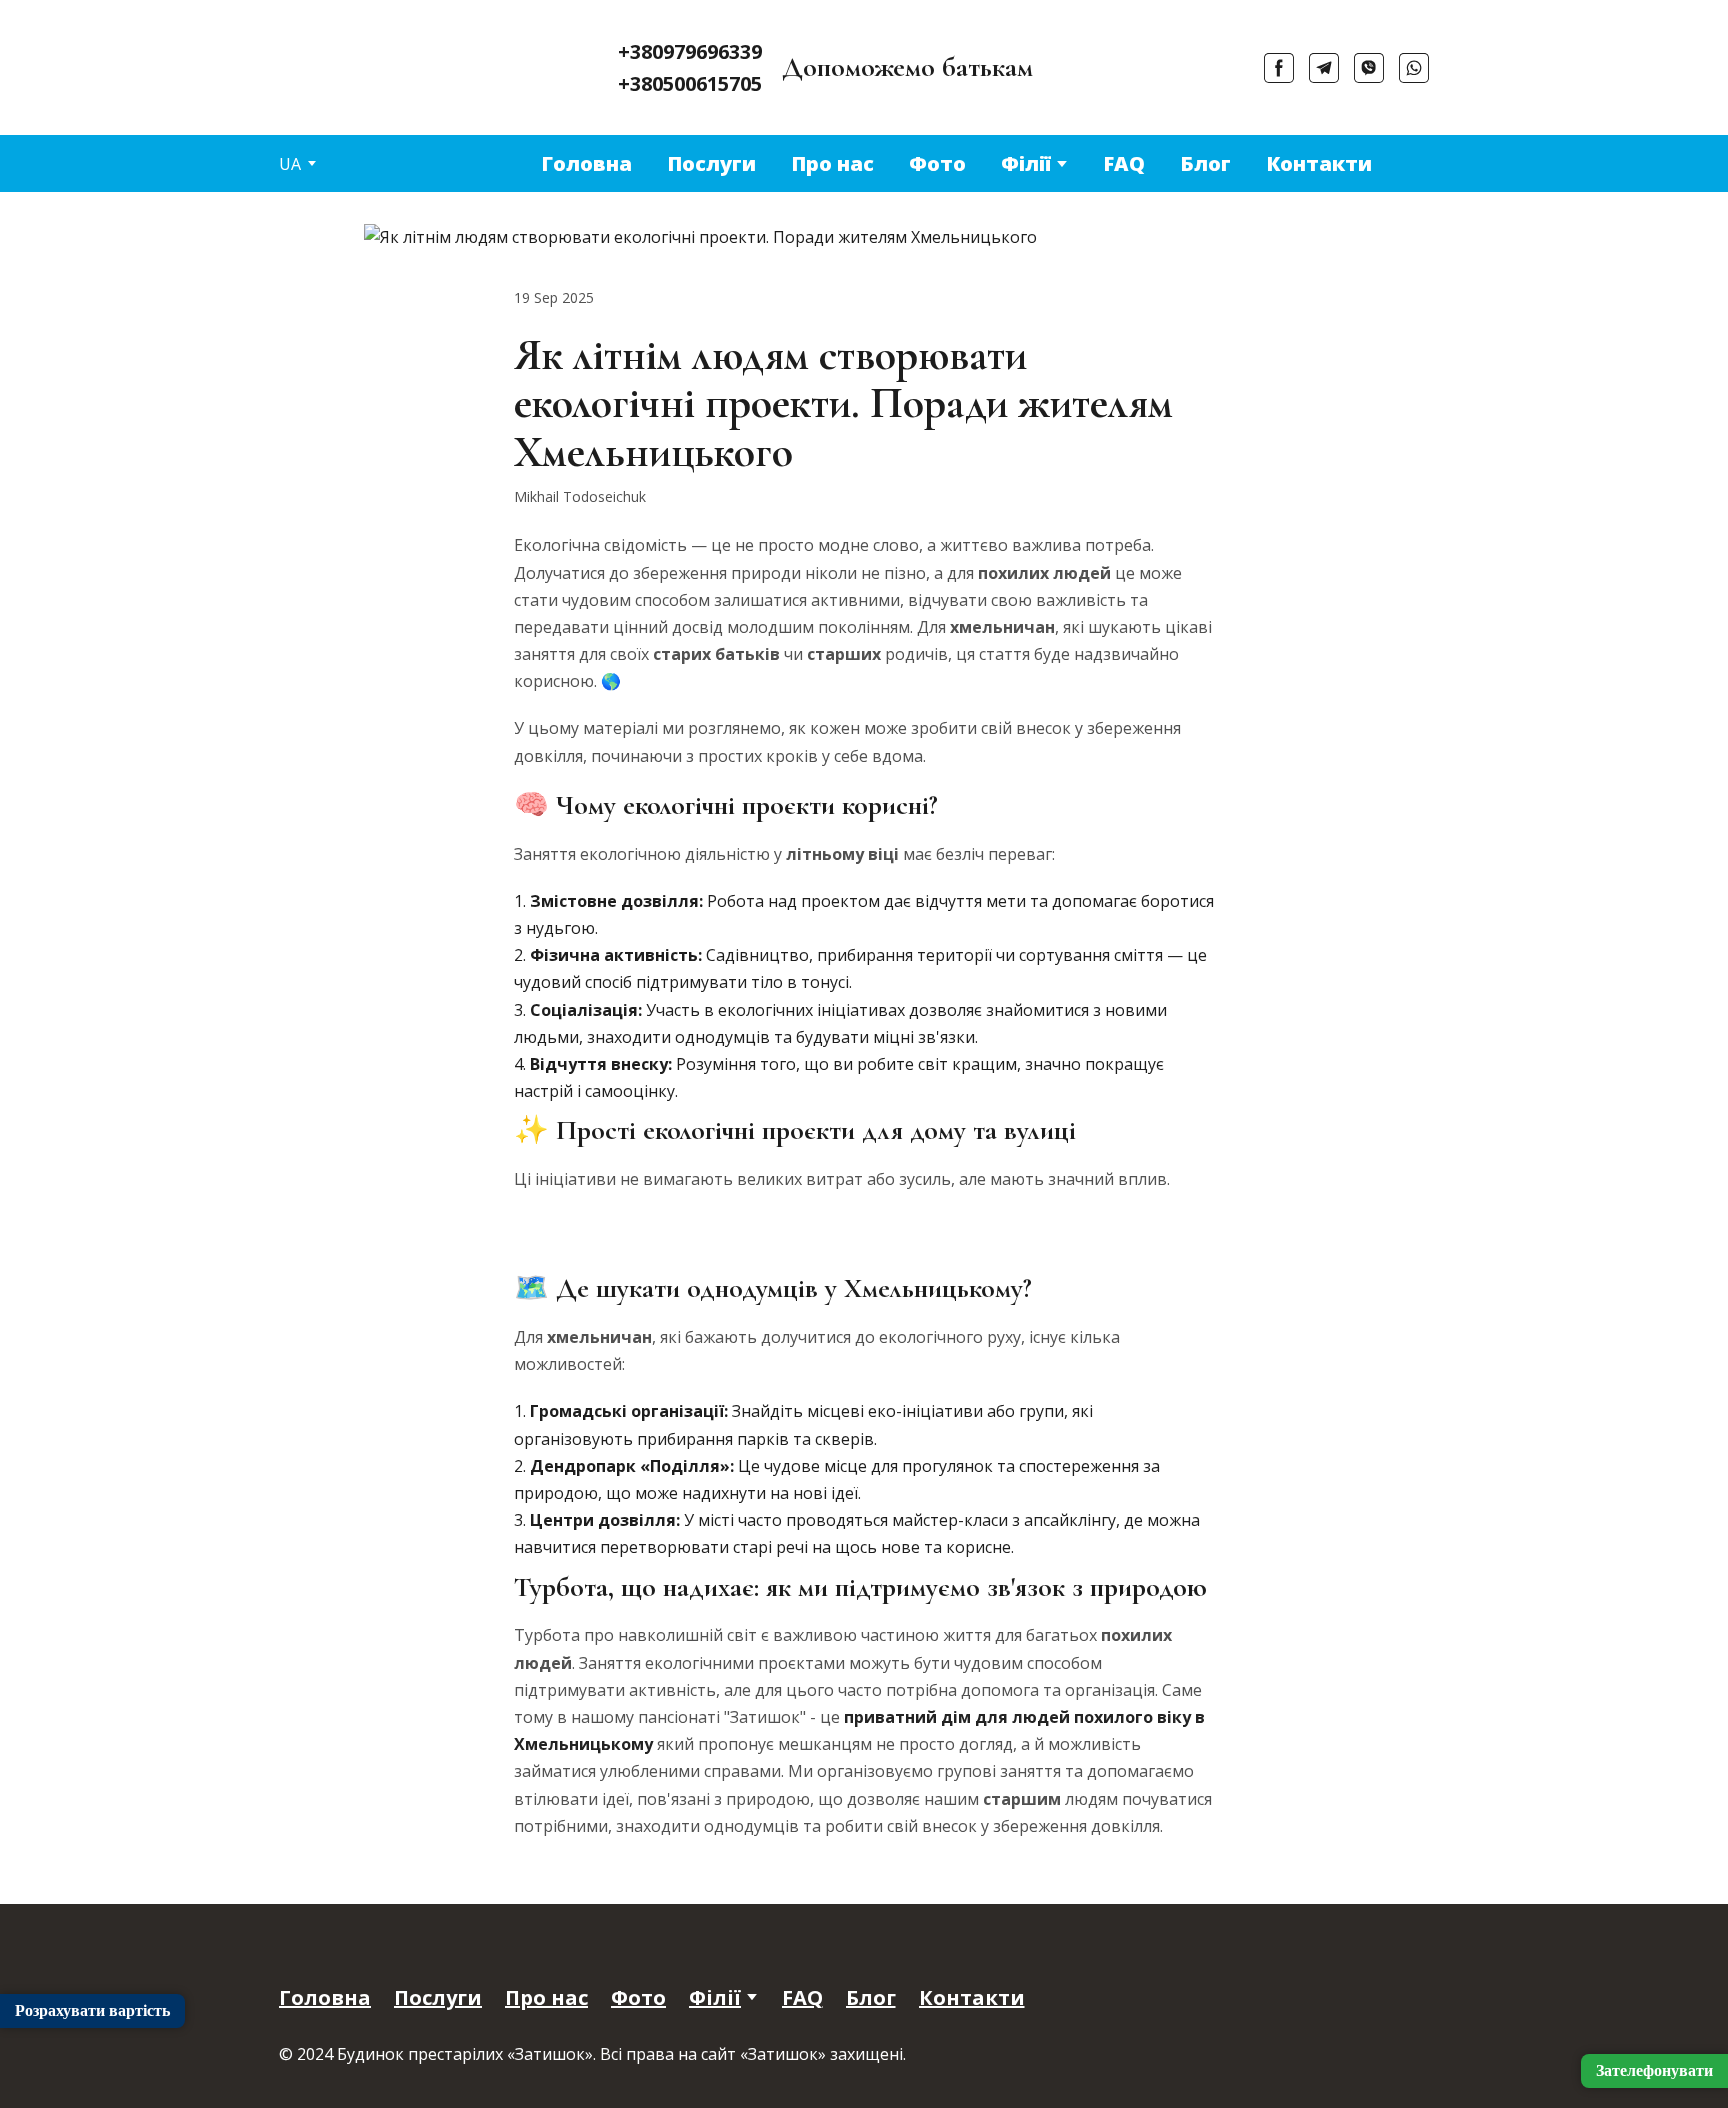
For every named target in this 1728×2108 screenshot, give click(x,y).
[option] (290, 164)
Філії (1026, 163)
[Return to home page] (310, 51)
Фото (937, 163)
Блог (1205, 163)
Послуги (711, 163)
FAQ (1124, 163)
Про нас (832, 163)
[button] (1279, 68)
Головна (586, 163)
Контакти (1319, 163)
